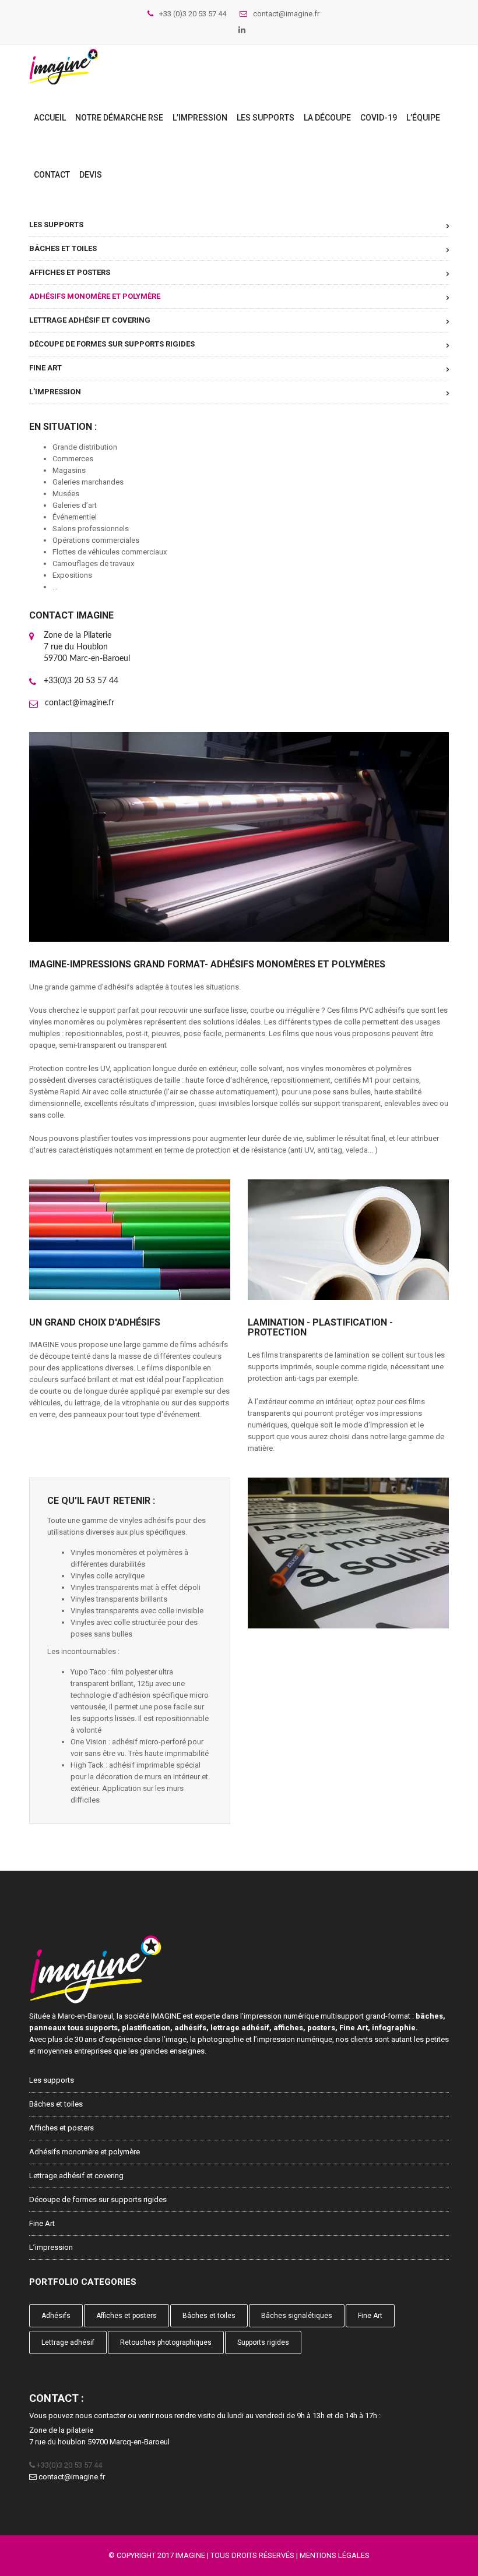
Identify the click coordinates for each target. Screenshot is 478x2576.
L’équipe (423, 118)
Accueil (50, 118)
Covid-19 (379, 118)
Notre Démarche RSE (119, 118)
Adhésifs (56, 2316)
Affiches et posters (70, 272)
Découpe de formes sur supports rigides (112, 344)
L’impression (200, 118)
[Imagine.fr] (64, 67)
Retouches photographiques (166, 2342)
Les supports (266, 118)
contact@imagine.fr (80, 703)
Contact (52, 175)
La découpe (327, 118)
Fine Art (45, 368)
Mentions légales (335, 2555)
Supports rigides (263, 2342)
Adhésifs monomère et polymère (95, 296)
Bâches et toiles (63, 248)
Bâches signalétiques (297, 2316)
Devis (91, 175)
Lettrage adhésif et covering (90, 320)
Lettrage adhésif (68, 2342)
